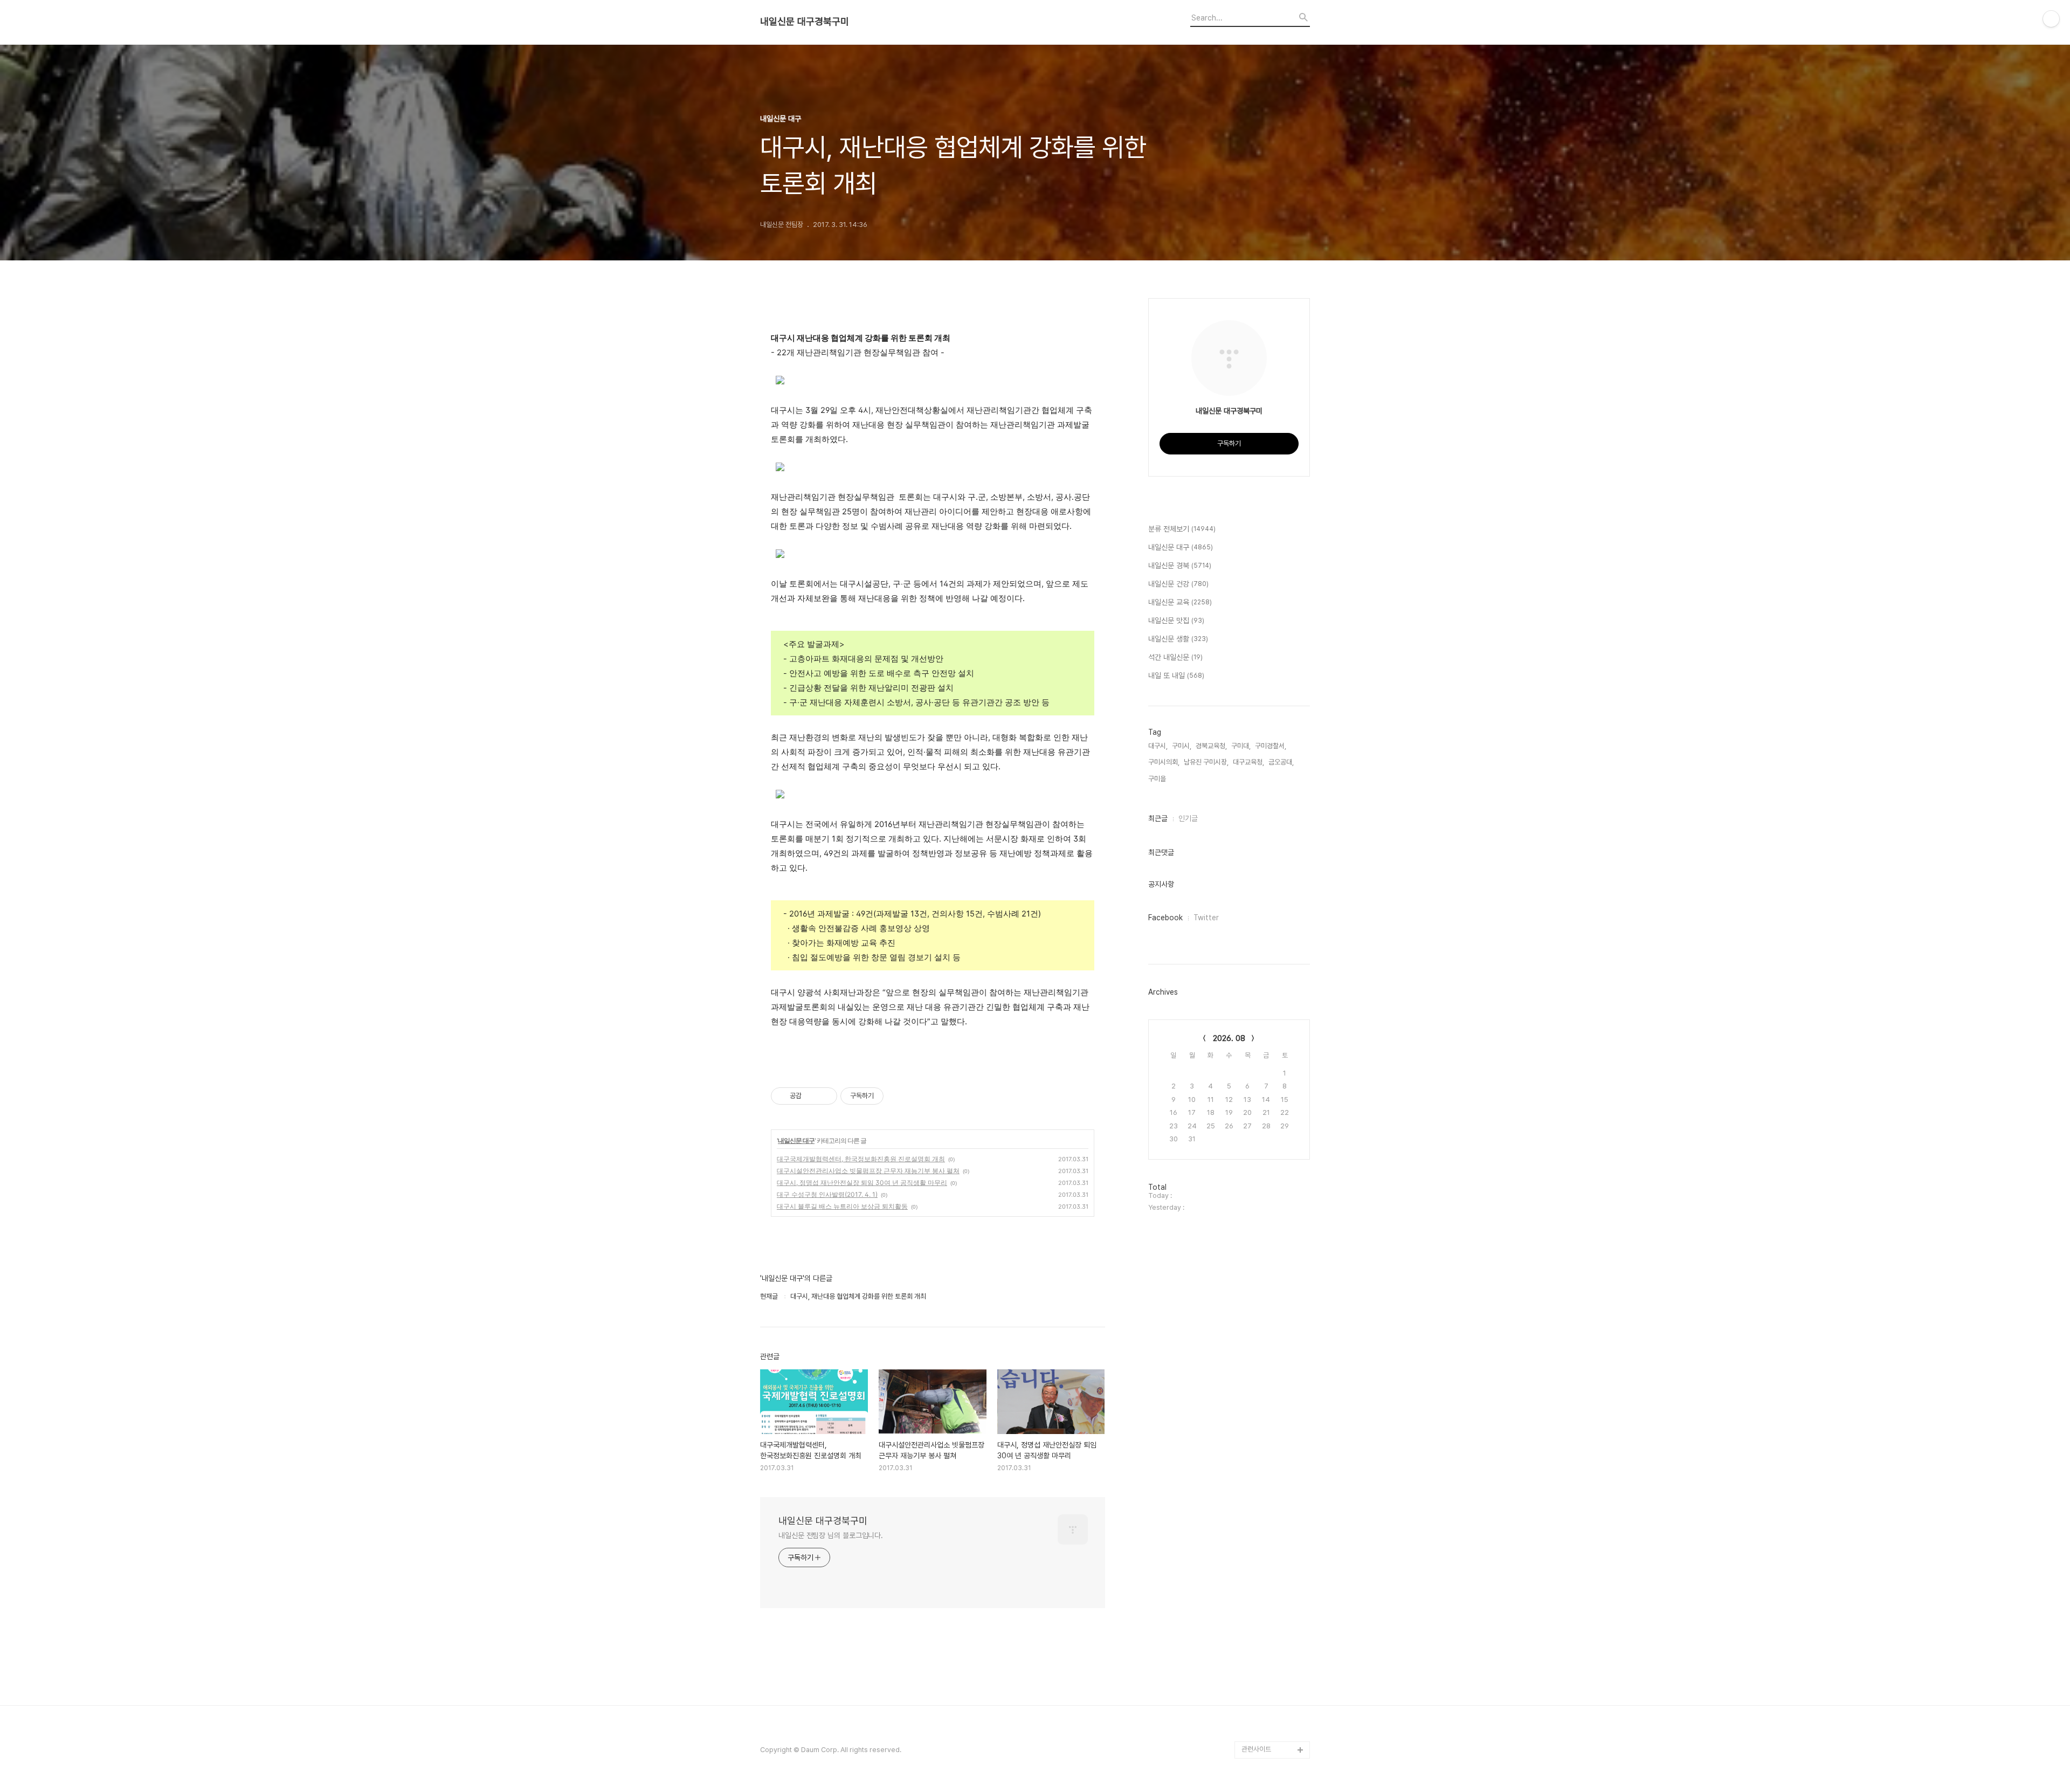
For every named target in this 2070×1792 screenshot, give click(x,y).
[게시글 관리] (825, 1096)
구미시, (1182, 746)
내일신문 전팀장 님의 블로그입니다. (831, 1535)
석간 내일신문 (1175, 657)
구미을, (1158, 779)
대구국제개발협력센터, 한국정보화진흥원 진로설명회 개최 (861, 1159)
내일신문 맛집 (1176, 621)
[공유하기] (812, 1096)
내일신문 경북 (1180, 566)
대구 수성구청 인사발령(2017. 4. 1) (827, 1194)
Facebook (1165, 918)
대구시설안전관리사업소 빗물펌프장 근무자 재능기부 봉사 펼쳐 (868, 1171)
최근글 (1158, 818)
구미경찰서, (1271, 746)
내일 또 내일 (1176, 676)
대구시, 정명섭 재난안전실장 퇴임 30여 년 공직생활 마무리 (862, 1183)
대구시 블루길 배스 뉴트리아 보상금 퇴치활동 (842, 1206)
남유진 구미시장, (1206, 762)
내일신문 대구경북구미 (805, 22)
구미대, (1241, 746)
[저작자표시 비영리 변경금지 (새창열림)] (898, 1096)
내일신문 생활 (1178, 639)
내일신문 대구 (796, 1140)
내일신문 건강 (1178, 584)
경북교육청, (1211, 746)
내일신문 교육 (1180, 602)
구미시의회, (1164, 762)
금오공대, (1281, 762)
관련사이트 (1256, 1749)
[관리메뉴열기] (2051, 19)
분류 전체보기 (1182, 529)
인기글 (1188, 818)
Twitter (1206, 918)
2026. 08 (1229, 1038)
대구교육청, (1248, 762)
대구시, (1158, 746)
